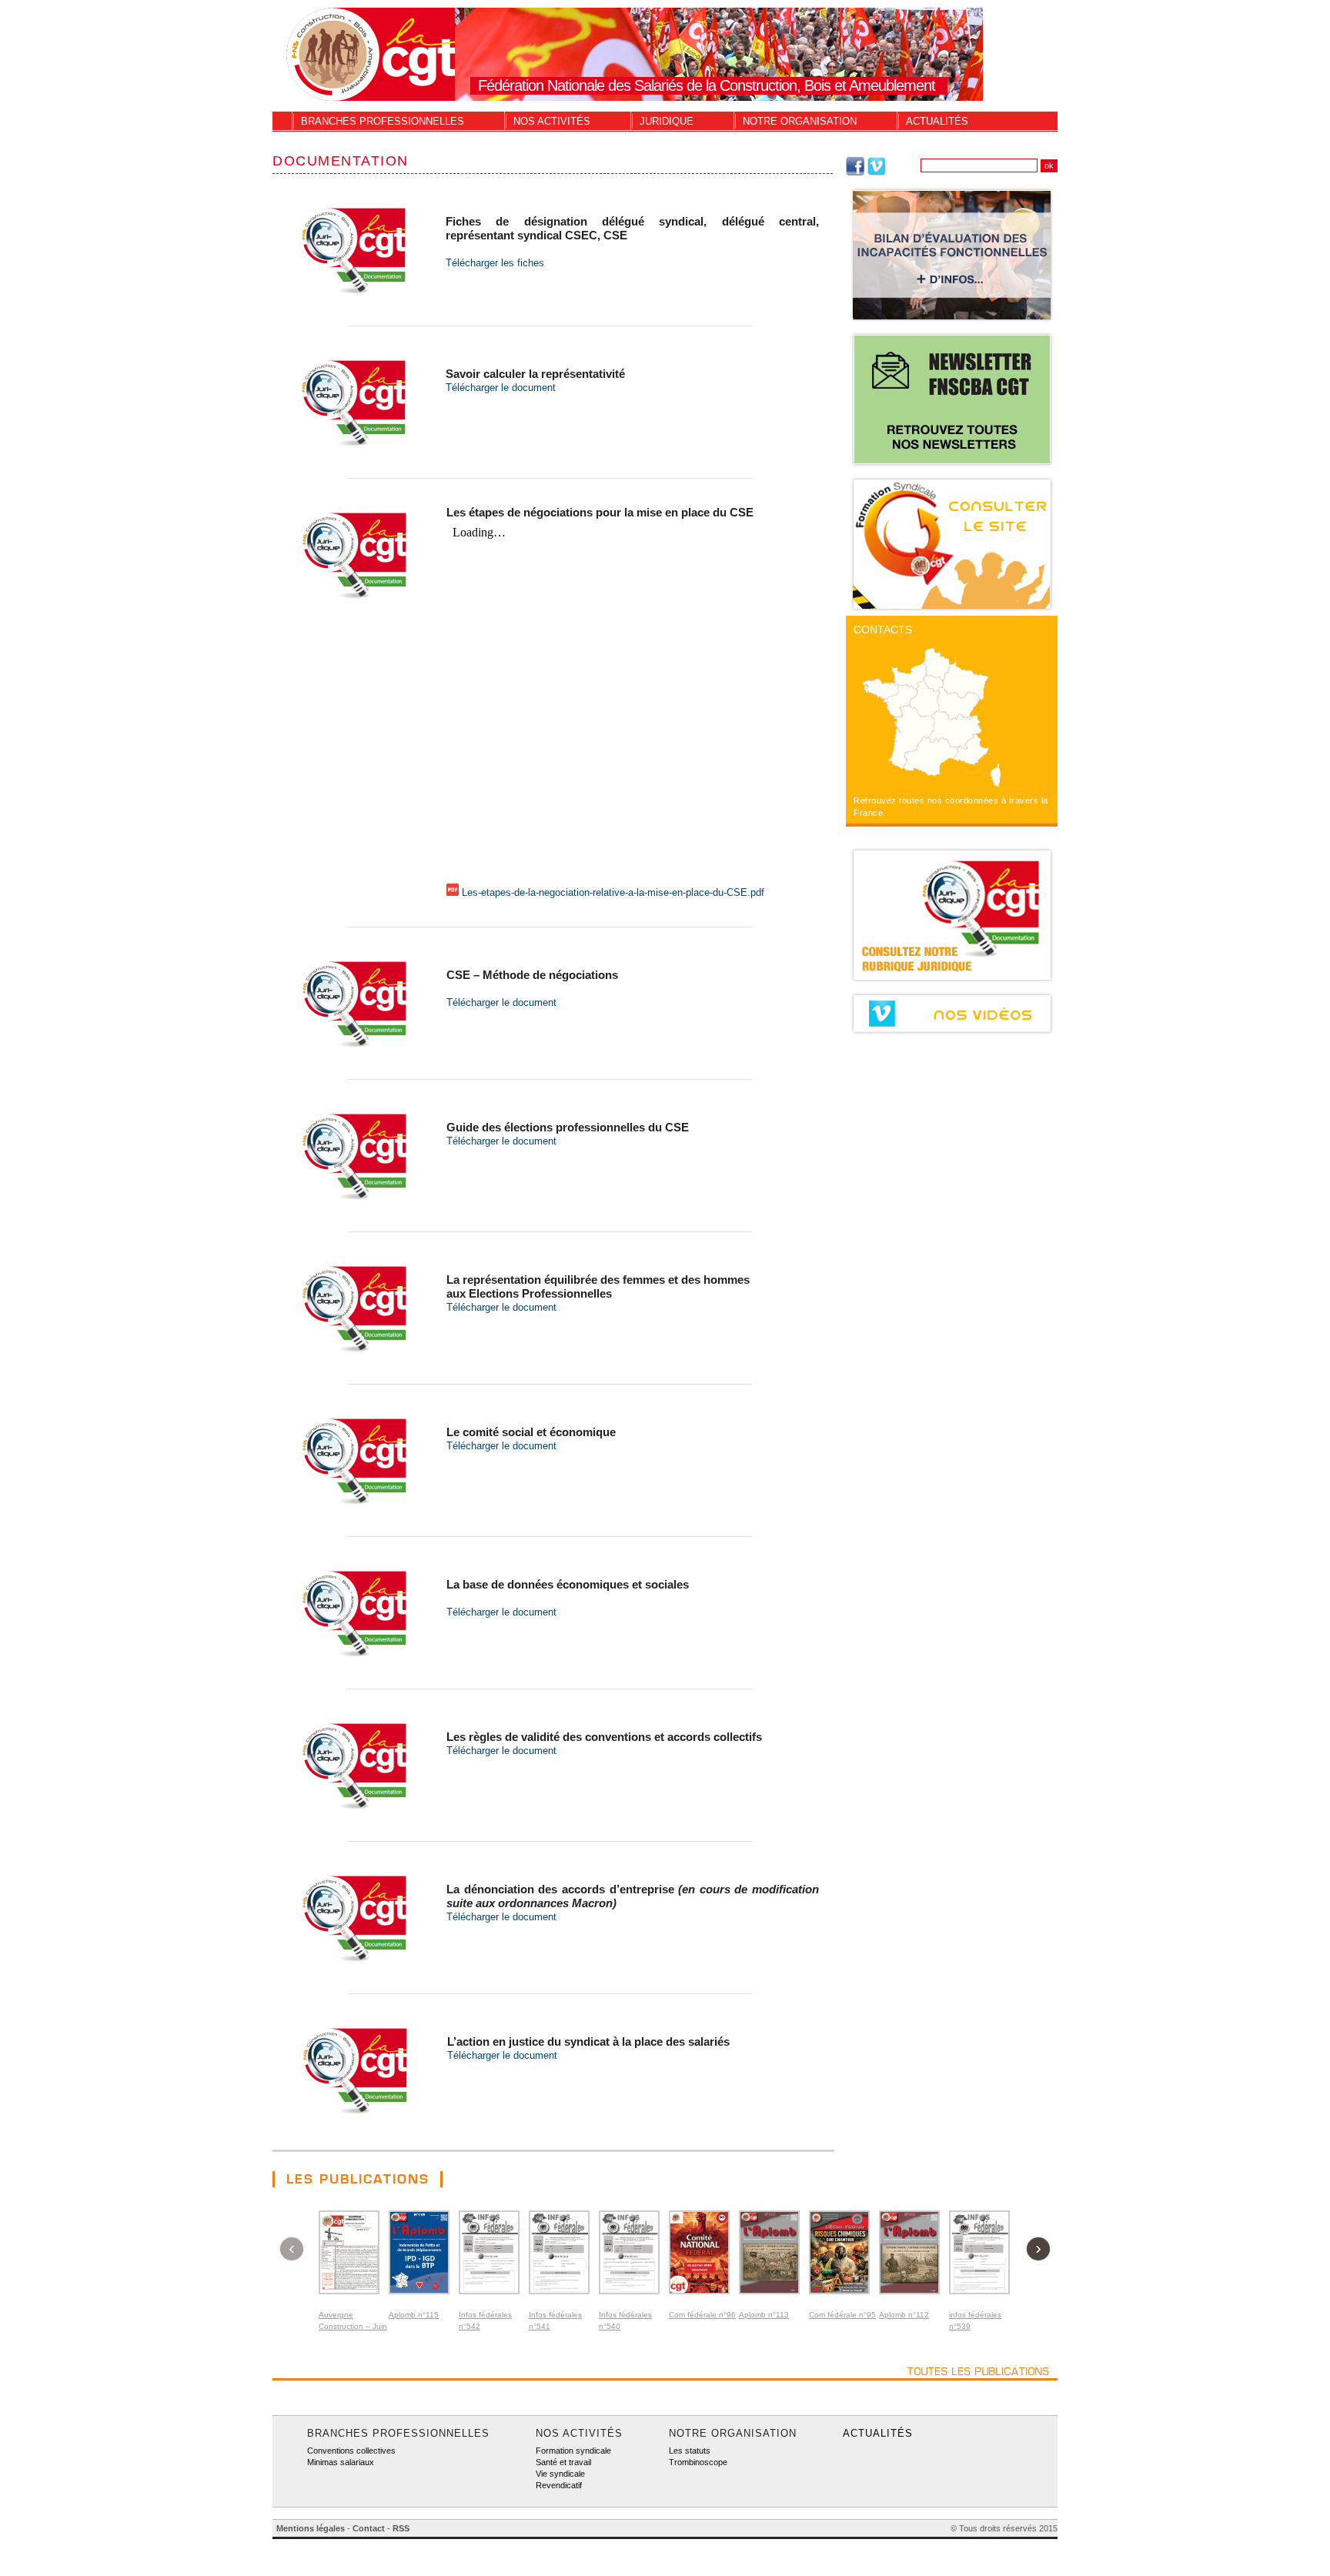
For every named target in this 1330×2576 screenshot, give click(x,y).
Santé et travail (563, 2462)
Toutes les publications (979, 2371)
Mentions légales (311, 2528)
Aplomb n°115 (414, 2315)
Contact (369, 2528)
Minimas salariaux (341, 2462)
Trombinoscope (698, 2462)
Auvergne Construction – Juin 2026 (353, 2326)
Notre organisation (800, 121)
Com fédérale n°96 (702, 2315)
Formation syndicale (573, 2451)
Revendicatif (559, 2485)
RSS (401, 2528)
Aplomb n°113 (764, 2315)
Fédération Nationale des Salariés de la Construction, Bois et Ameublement (707, 85)
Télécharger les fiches (495, 263)
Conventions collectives (351, 2451)
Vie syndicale (560, 2474)
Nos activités (552, 121)
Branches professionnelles (383, 121)
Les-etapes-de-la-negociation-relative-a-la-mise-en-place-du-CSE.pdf (613, 892)
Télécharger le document (501, 388)
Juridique (667, 121)
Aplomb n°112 (904, 2315)
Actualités (937, 121)
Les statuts (690, 2451)
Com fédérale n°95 (842, 2315)
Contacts (883, 630)
